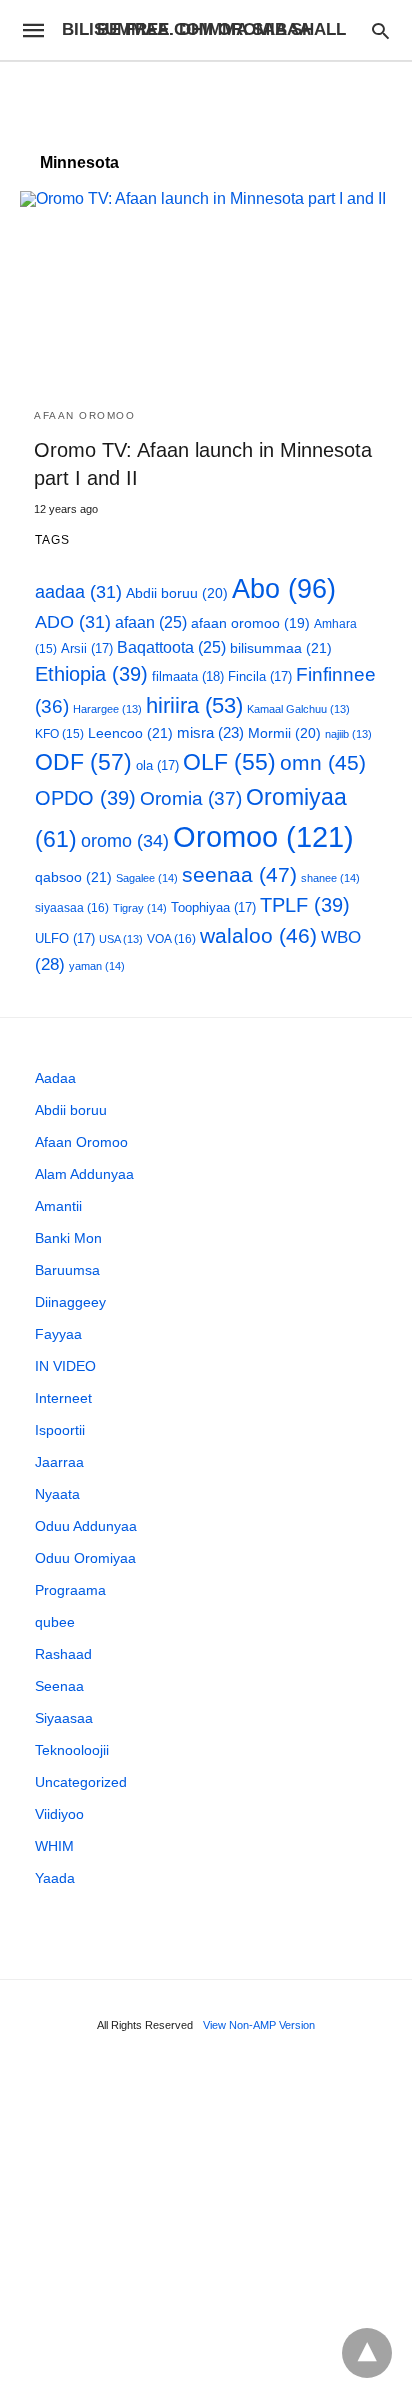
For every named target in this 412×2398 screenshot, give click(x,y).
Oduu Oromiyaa (85, 1558)
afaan (151, 622)
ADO (73, 622)
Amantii (58, 1206)
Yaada (55, 1878)
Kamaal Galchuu (298, 709)
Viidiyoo (59, 1814)
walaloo (258, 935)
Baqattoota (171, 647)
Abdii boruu (177, 593)
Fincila (260, 676)
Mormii (284, 733)
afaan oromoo (250, 623)
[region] (206, 97)
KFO (59, 733)
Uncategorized (81, 1782)
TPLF (305, 905)
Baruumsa (67, 1270)
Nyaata (57, 1494)
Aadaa (55, 1078)
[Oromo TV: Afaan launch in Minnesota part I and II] (206, 292)
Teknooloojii (72, 1750)
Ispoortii (60, 1430)
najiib (348, 734)
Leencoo (130, 733)
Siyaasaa (64, 1718)
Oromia (191, 798)
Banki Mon (68, 1238)
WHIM (54, 1846)
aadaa (78, 592)
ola (157, 765)
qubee (55, 1622)
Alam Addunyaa (84, 1174)
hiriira (194, 705)
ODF (83, 762)
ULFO (65, 938)
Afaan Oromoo (84, 415)
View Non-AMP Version (259, 2025)
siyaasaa (72, 908)
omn (323, 762)
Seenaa (59, 1686)
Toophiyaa (213, 907)
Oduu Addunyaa (86, 1526)
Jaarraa (59, 1462)
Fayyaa (58, 1334)
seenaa (239, 874)
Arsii (87, 648)
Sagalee (147, 878)
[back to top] (367, 2353)
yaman (97, 966)
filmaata (188, 676)
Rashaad (63, 1654)
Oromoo (263, 836)
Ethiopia (91, 674)
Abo (284, 588)
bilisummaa (281, 648)
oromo (125, 840)
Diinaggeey (70, 1302)
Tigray (140, 908)
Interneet (63, 1398)
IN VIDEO (65, 1366)
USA (121, 939)
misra (210, 732)
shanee (330, 878)
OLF (229, 762)
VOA (171, 939)
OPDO (85, 798)
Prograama (70, 1590)
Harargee (107, 709)
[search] (380, 30)
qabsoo (73, 877)
